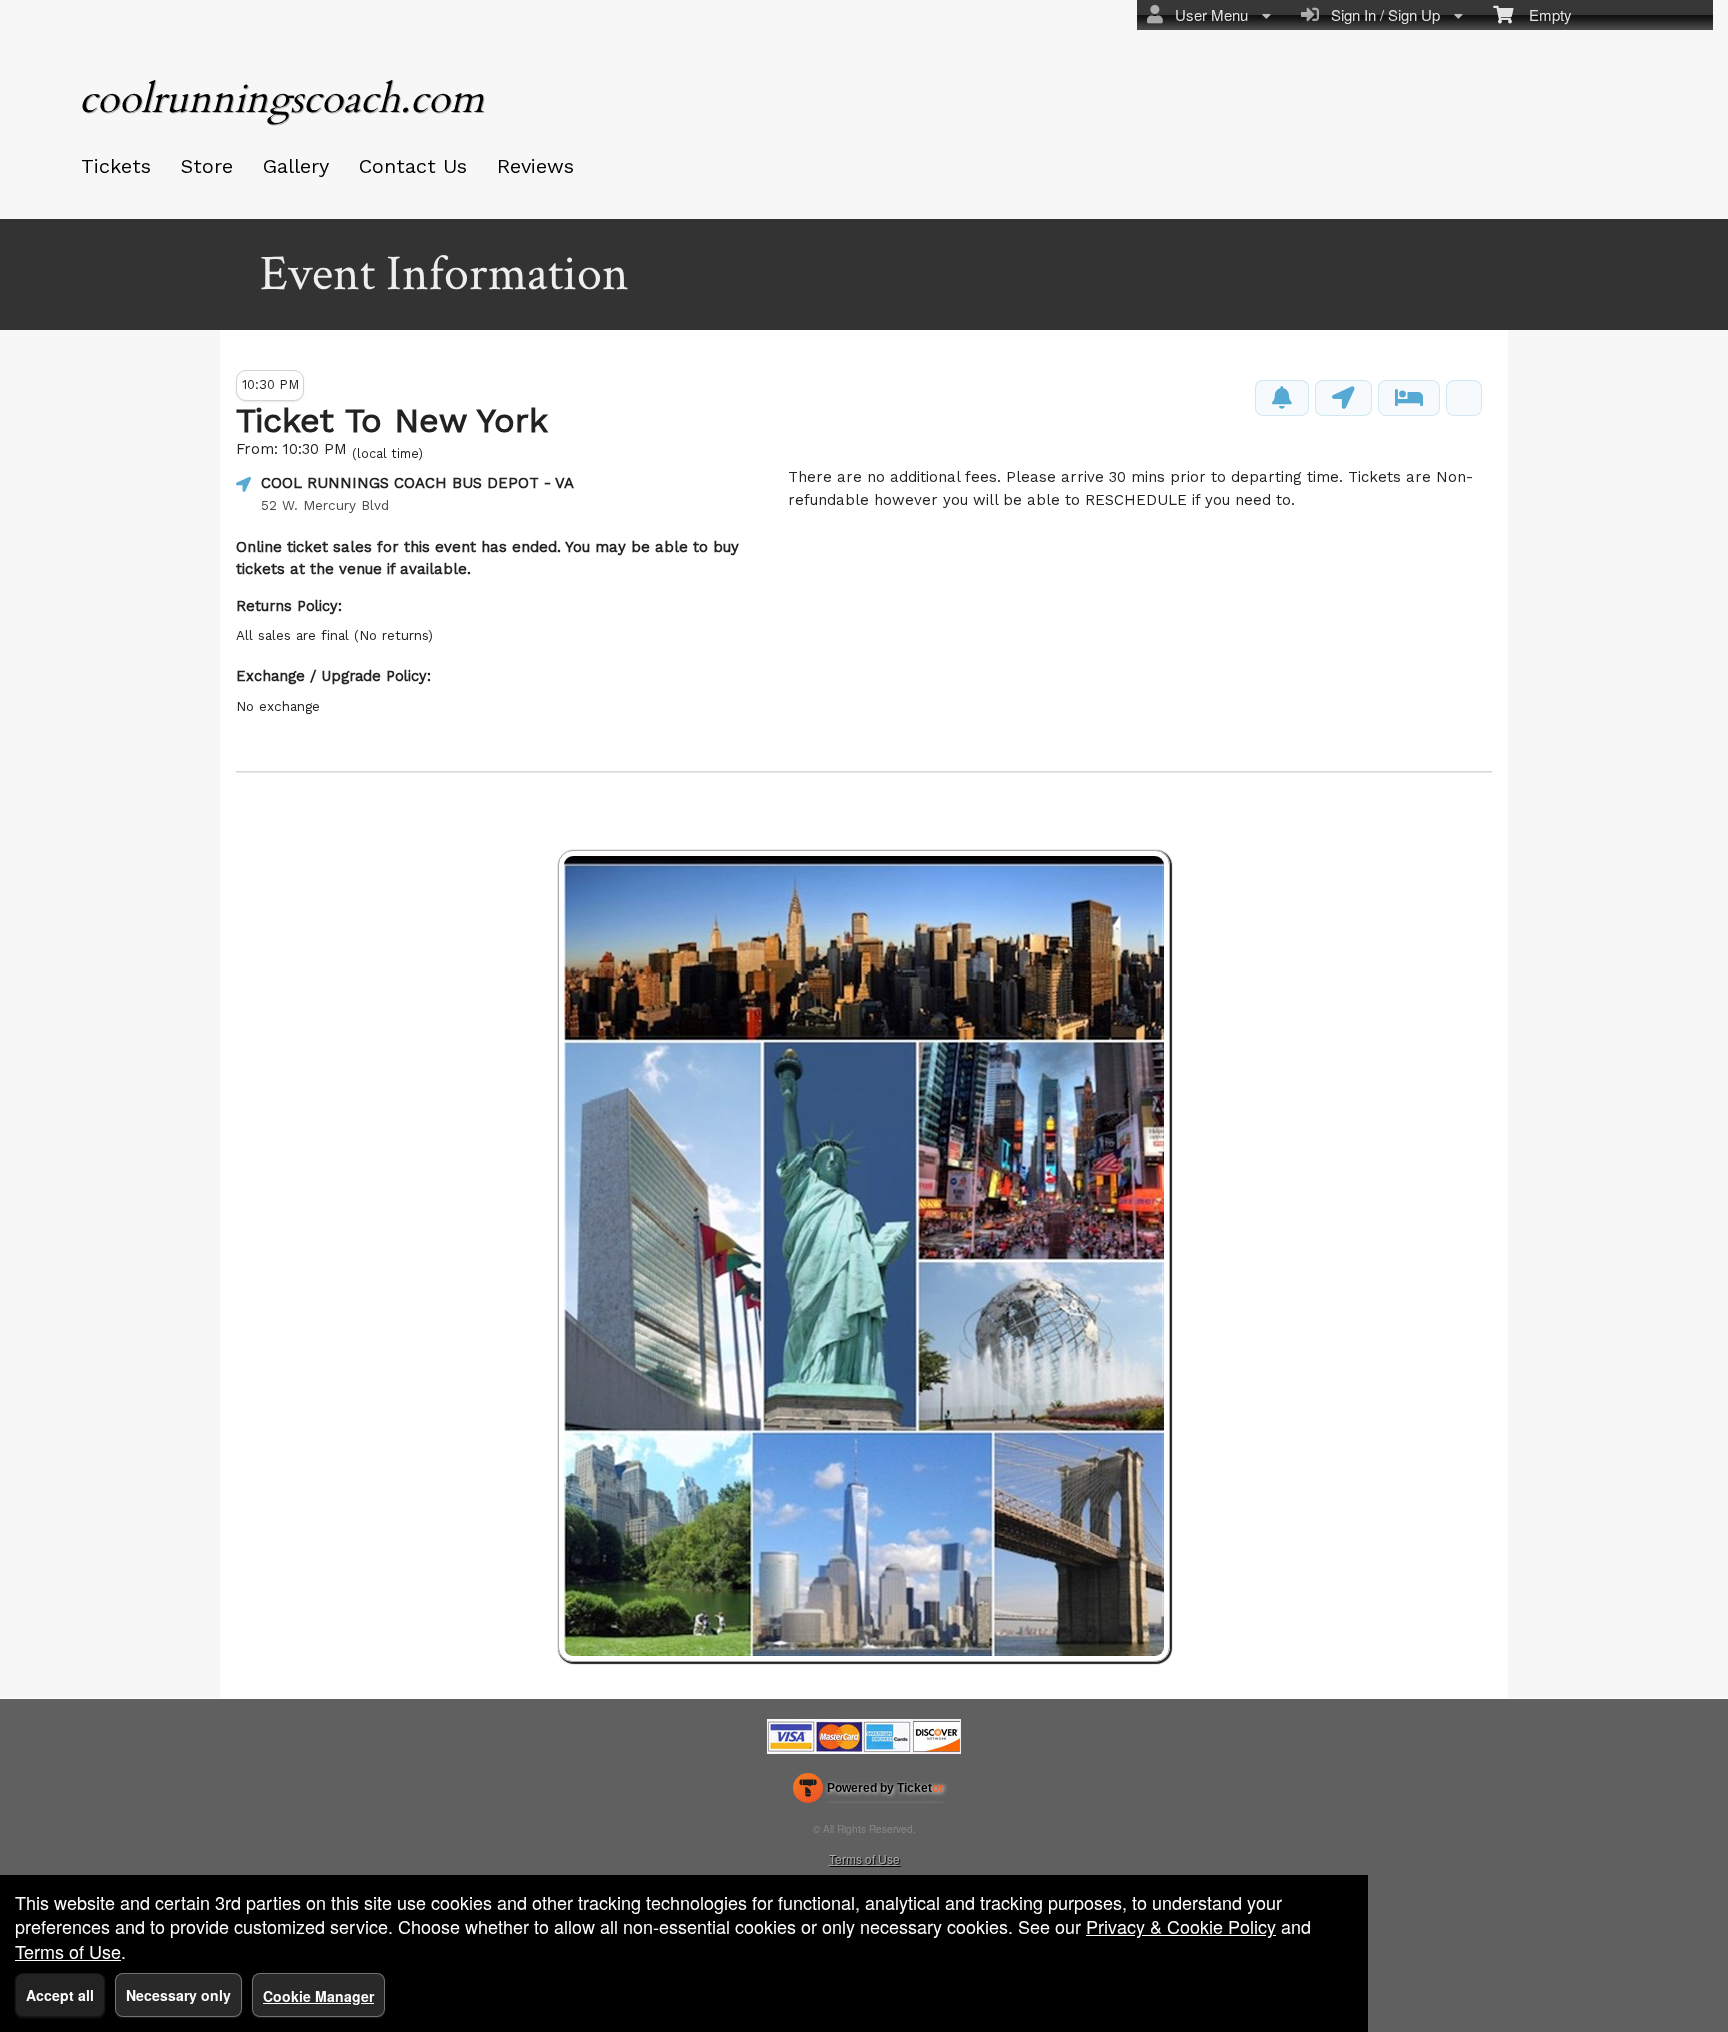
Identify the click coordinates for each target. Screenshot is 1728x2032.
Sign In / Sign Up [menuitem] (1381, 14)
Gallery (296, 166)
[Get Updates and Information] (1282, 398)
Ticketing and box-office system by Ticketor (868, 1792)
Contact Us (413, 166)
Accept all (60, 1995)
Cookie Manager (318, 1996)
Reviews (535, 166)
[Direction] (1343, 398)
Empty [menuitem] (1542, 14)
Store (207, 166)
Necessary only (178, 1995)
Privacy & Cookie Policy (1181, 1926)
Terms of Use (864, 1858)
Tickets (116, 166)
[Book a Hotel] (1409, 398)
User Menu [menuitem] (1207, 14)
